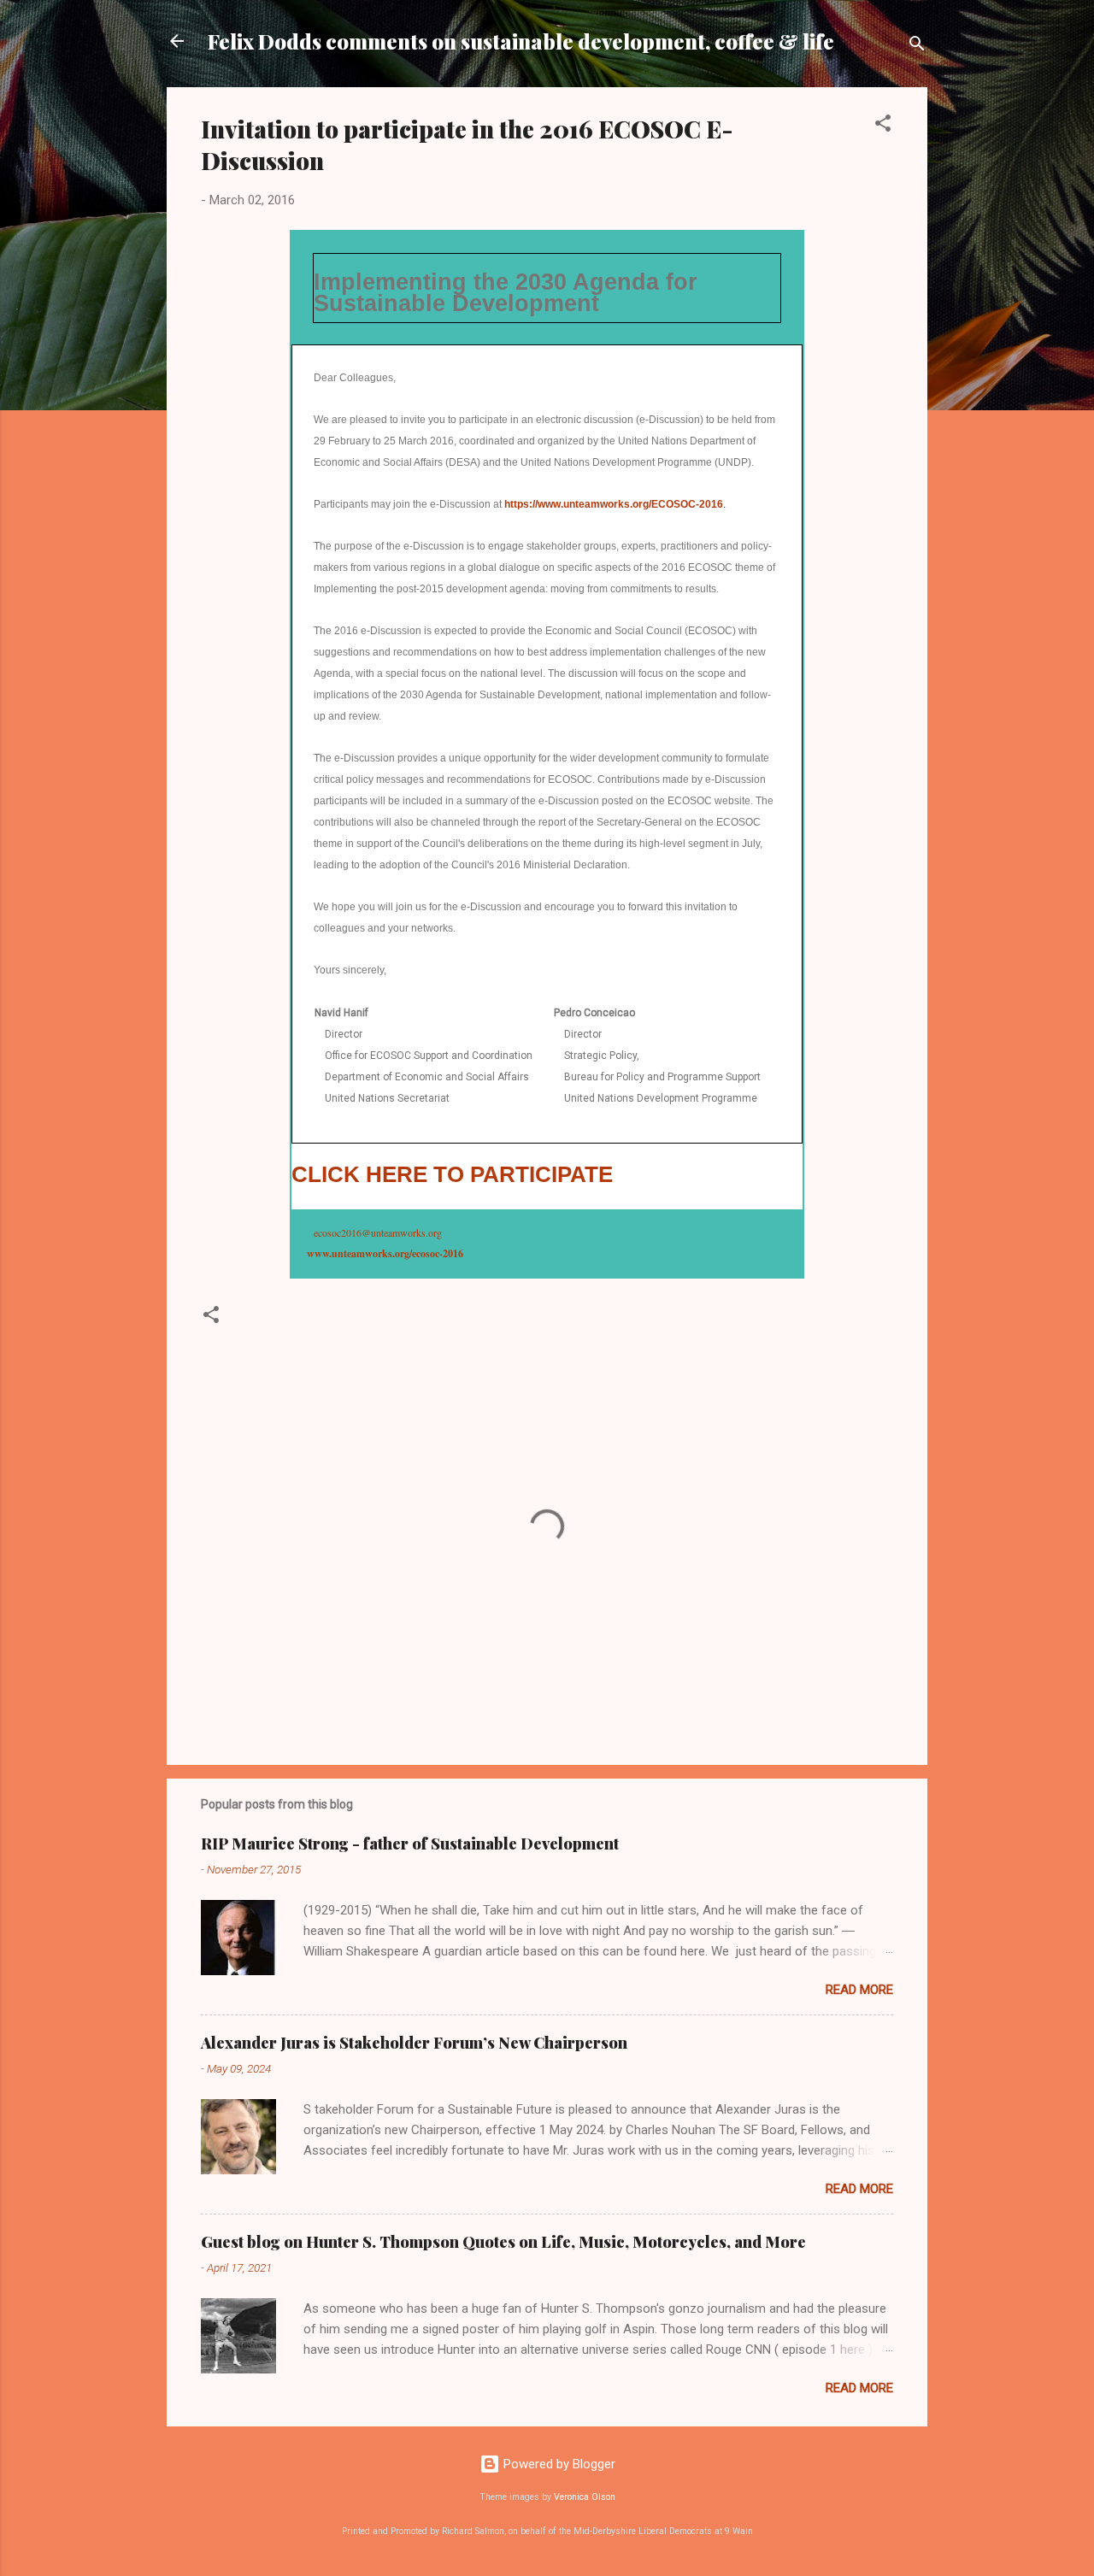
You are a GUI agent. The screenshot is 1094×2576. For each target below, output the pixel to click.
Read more (859, 1990)
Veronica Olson (585, 2497)
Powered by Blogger (558, 2464)
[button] (883, 126)
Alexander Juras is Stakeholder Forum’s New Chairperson (414, 2043)
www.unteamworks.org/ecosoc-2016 (385, 1253)
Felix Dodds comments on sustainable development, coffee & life (521, 41)
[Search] (917, 47)
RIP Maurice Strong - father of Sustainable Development (410, 1844)
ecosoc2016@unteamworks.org (378, 1232)
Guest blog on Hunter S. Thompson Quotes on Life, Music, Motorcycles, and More (503, 2242)
